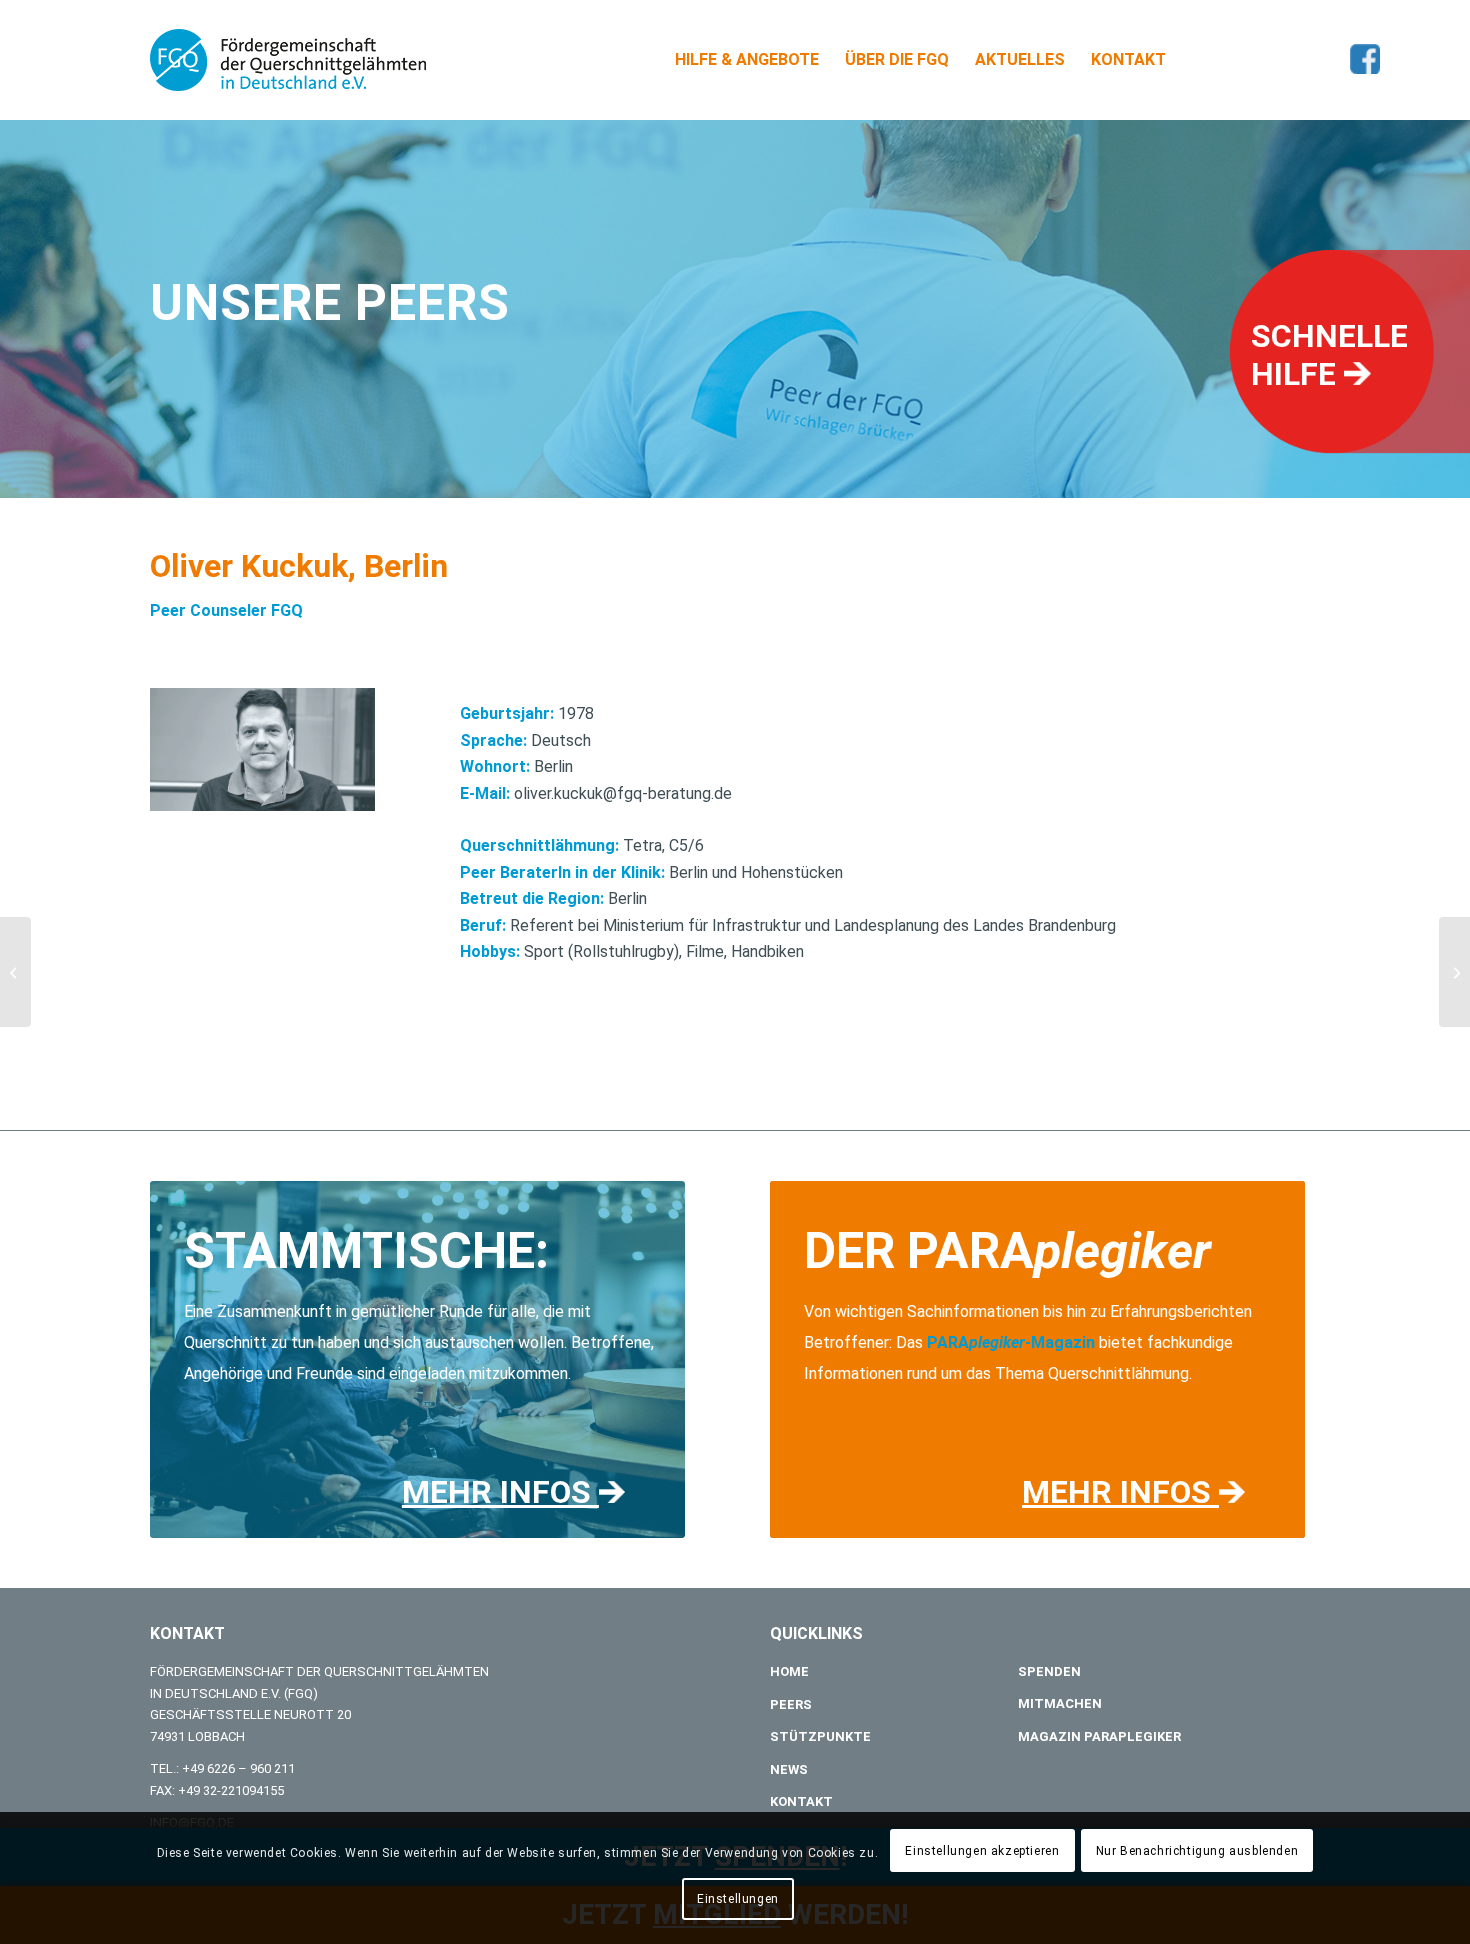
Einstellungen (738, 1899)
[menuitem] (747, 60)
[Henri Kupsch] (1454, 972)
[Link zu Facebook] (1365, 59)
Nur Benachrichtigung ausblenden (1197, 1851)
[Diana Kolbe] (15, 972)
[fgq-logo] (288, 60)
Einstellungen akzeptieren (982, 1851)
